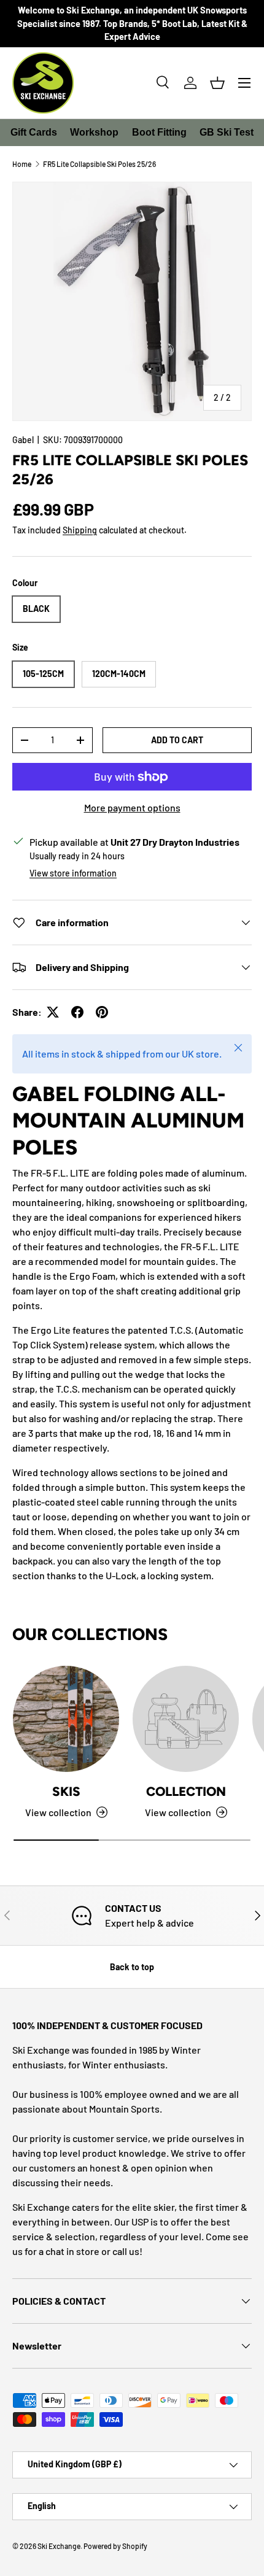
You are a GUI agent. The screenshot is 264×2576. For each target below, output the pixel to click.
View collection (178, 1812)
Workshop (94, 132)
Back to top (132, 1967)
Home (22, 164)
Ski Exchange (59, 2546)
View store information (73, 873)
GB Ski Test (227, 132)
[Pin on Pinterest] (102, 1012)
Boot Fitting (159, 132)
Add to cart (177, 740)
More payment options (132, 807)
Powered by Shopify (115, 2546)
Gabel (23, 440)
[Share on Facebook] (77, 1012)
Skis (66, 1791)
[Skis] (66, 1719)
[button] (217, 83)
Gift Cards (34, 132)
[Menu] (244, 83)
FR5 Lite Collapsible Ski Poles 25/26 (99, 164)
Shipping (80, 530)
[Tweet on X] (53, 1012)
